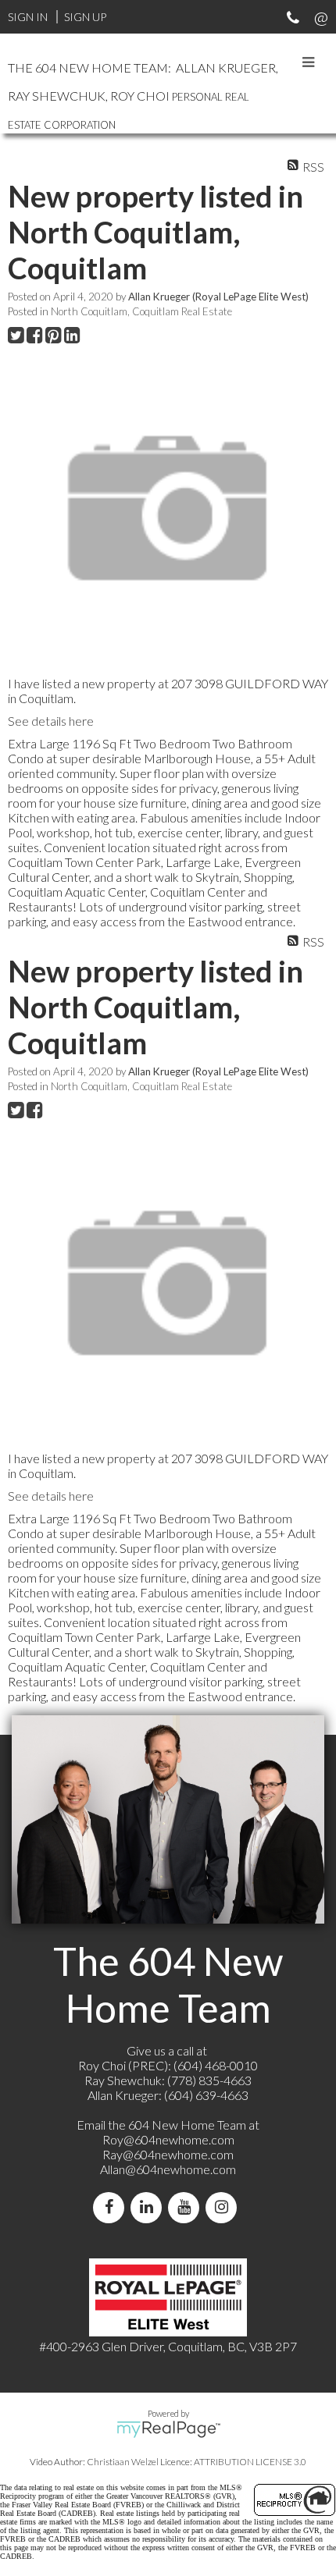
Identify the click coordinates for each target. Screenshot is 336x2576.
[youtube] (187, 2207)
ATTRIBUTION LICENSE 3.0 (250, 2462)
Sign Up (85, 17)
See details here (51, 721)
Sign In (28, 17)
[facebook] (112, 2207)
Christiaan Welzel (123, 2462)
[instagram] (224, 2207)
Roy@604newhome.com (168, 2139)
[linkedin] (149, 2207)
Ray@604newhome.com (168, 2154)
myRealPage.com (168, 2429)
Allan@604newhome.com (168, 2169)
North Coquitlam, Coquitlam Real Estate (141, 311)
